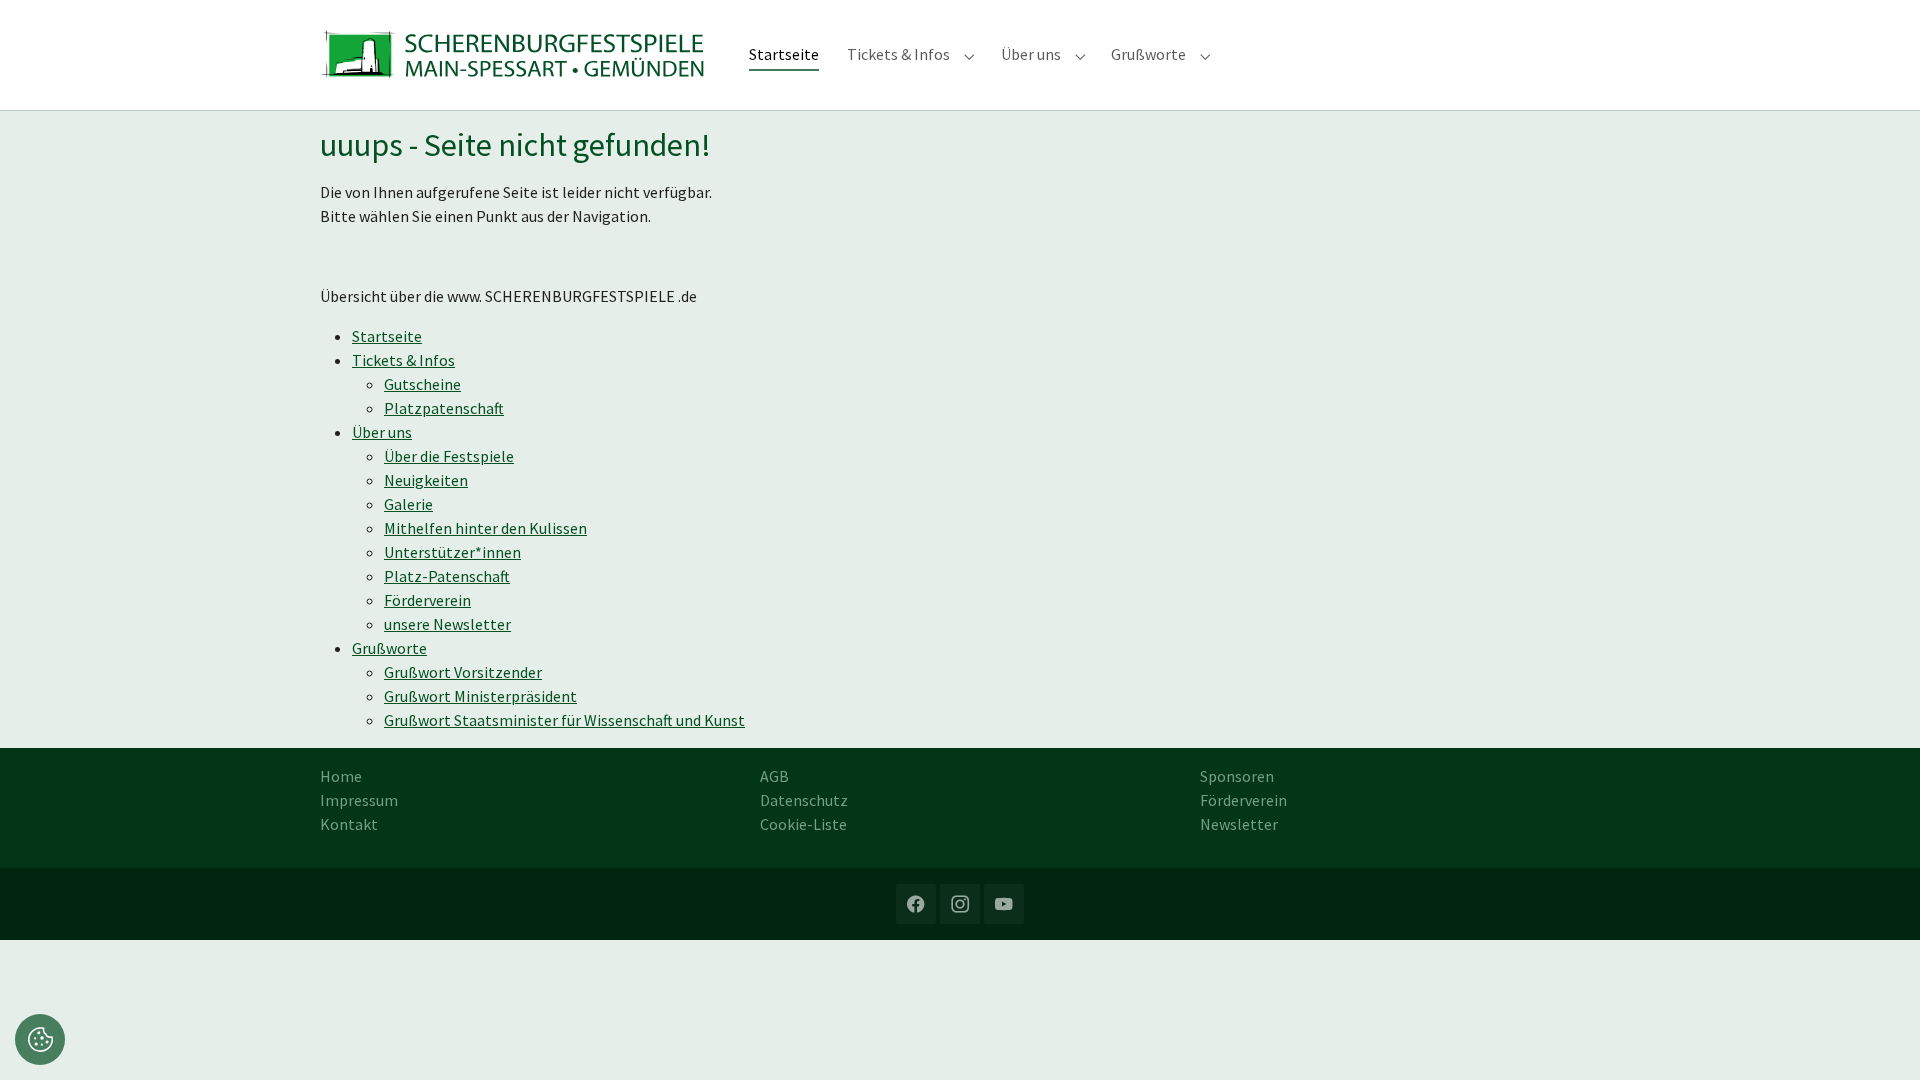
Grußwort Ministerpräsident (480, 696)
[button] (40, 1037)
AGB (774, 776)
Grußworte (389, 648)
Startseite (387, 336)
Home (341, 776)
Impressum (359, 800)
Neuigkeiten (426, 480)
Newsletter (1239, 824)
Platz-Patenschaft (447, 576)
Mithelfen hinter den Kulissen (485, 528)
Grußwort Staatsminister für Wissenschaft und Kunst (564, 720)
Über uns (382, 432)
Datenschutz (804, 800)
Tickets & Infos (403, 360)
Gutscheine (422, 384)
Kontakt (349, 824)
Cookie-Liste (803, 824)
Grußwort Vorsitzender (463, 672)
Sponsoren (1237, 776)
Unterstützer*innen (452, 552)
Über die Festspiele (449, 456)
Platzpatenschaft (444, 408)
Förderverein (427, 600)
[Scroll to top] (1876, 1036)
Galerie (408, 504)
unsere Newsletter (447, 624)
